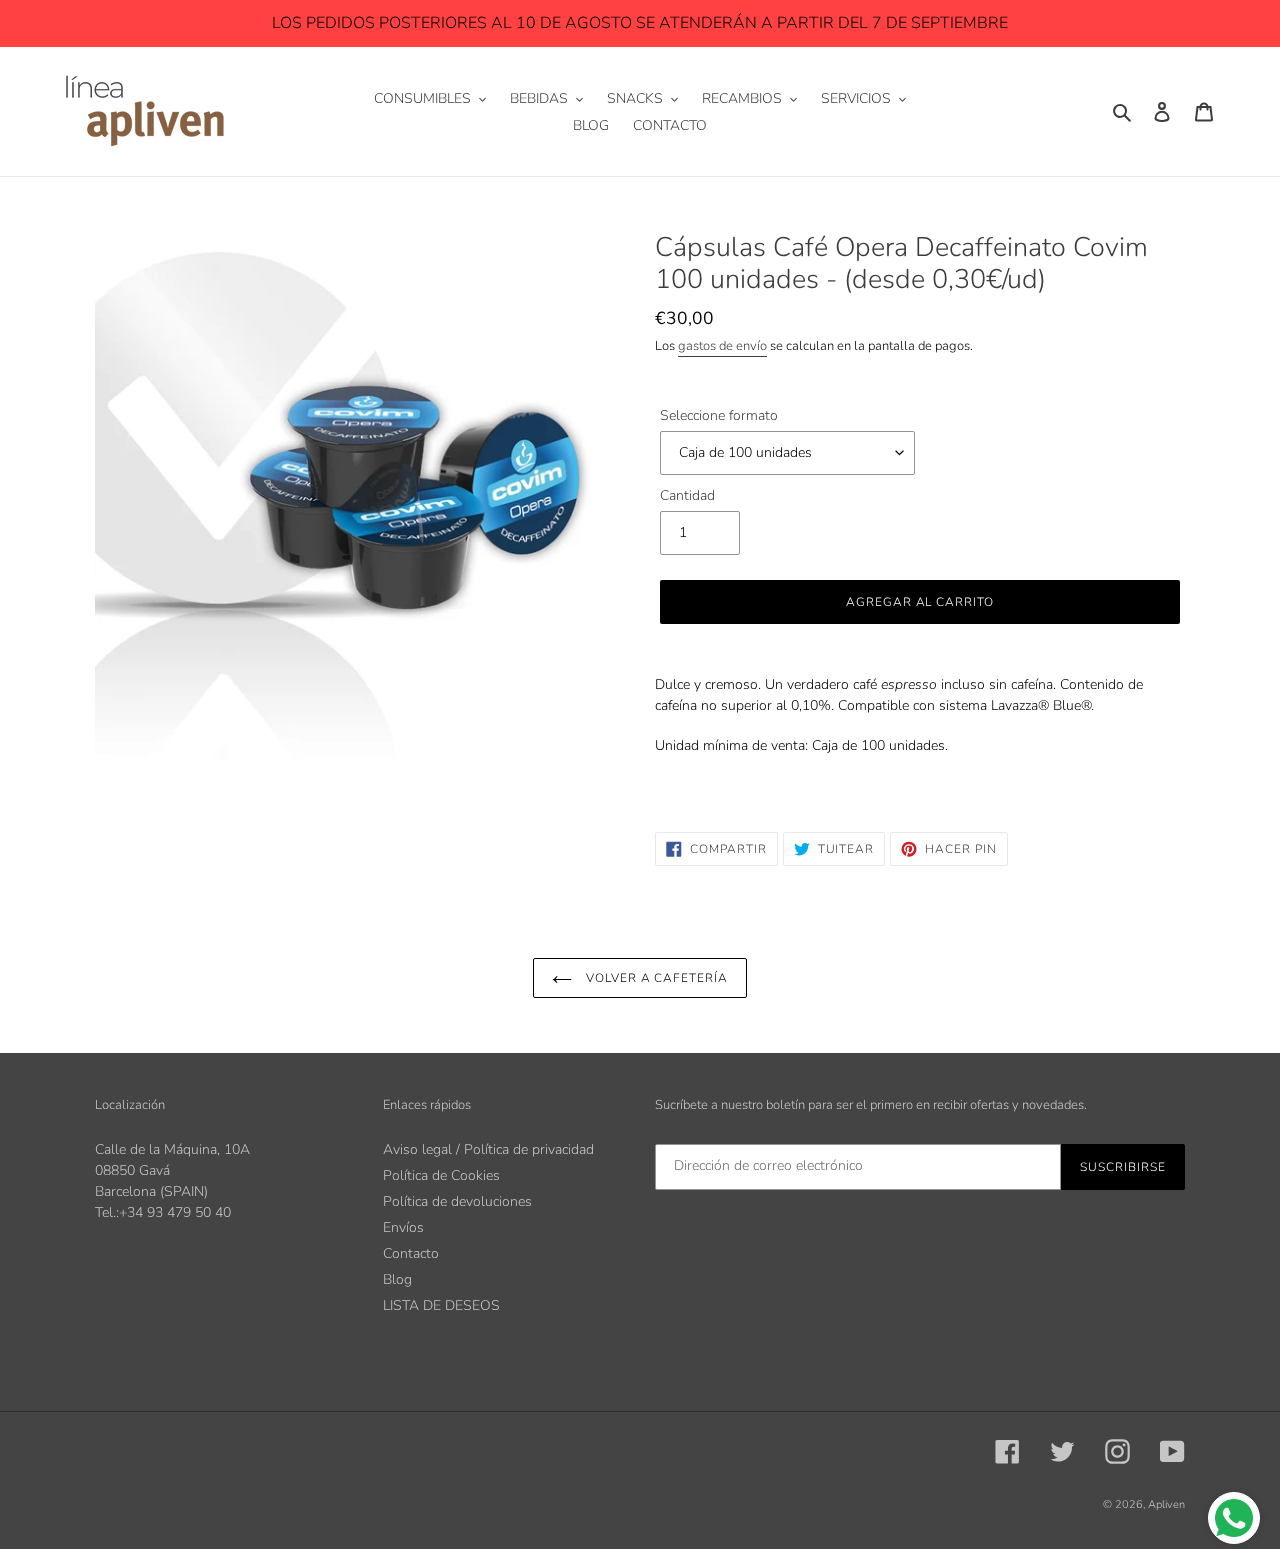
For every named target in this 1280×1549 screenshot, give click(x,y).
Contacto (411, 1253)
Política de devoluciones (457, 1201)
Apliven (1166, 1504)
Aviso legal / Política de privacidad (488, 1149)
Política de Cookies (441, 1175)
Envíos (403, 1227)
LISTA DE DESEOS (441, 1305)
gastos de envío (722, 346)
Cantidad (687, 495)
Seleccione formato (719, 415)
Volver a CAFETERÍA (655, 978)
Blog (397, 1279)
